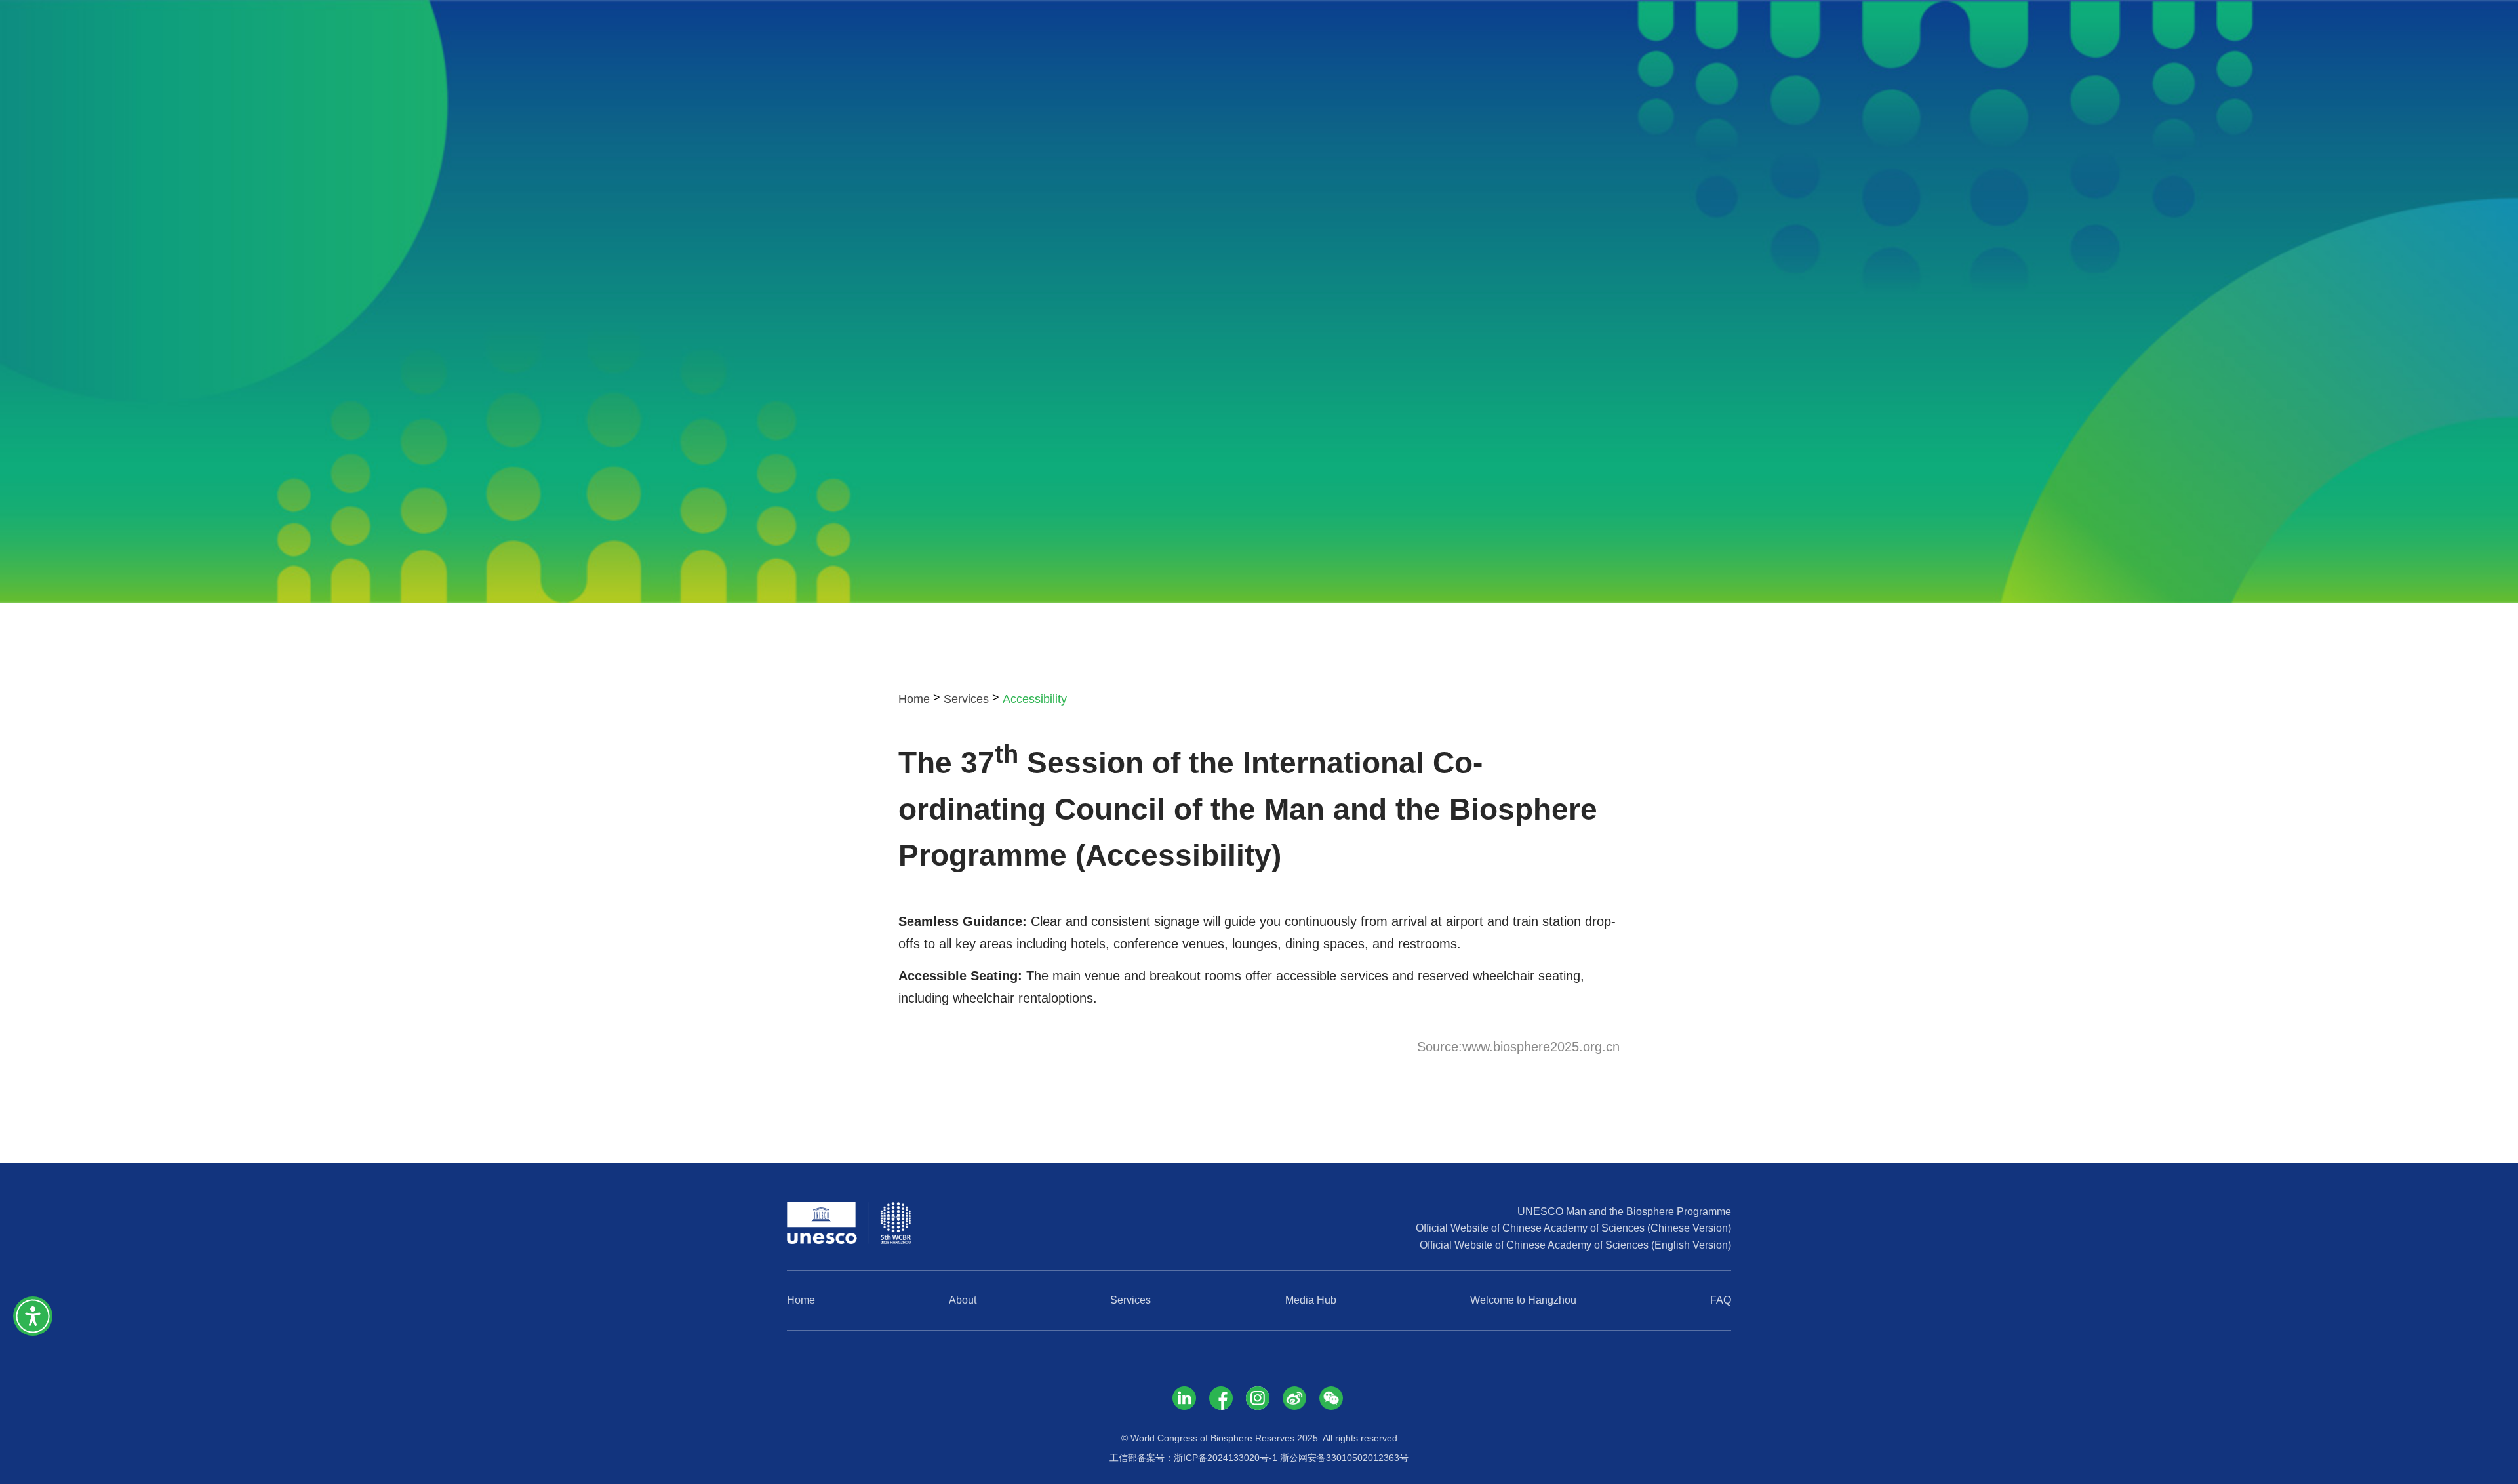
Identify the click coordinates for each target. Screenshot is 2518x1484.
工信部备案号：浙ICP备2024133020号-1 (1193, 1458)
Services (966, 699)
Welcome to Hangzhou (1523, 1300)
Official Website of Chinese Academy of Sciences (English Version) (1575, 1245)
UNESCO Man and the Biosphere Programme (1624, 1212)
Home (914, 699)
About (963, 1300)
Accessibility (1035, 699)
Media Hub (1311, 1300)
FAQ (1721, 1300)
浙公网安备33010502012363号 (1344, 1458)
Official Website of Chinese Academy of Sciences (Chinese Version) (1573, 1228)
